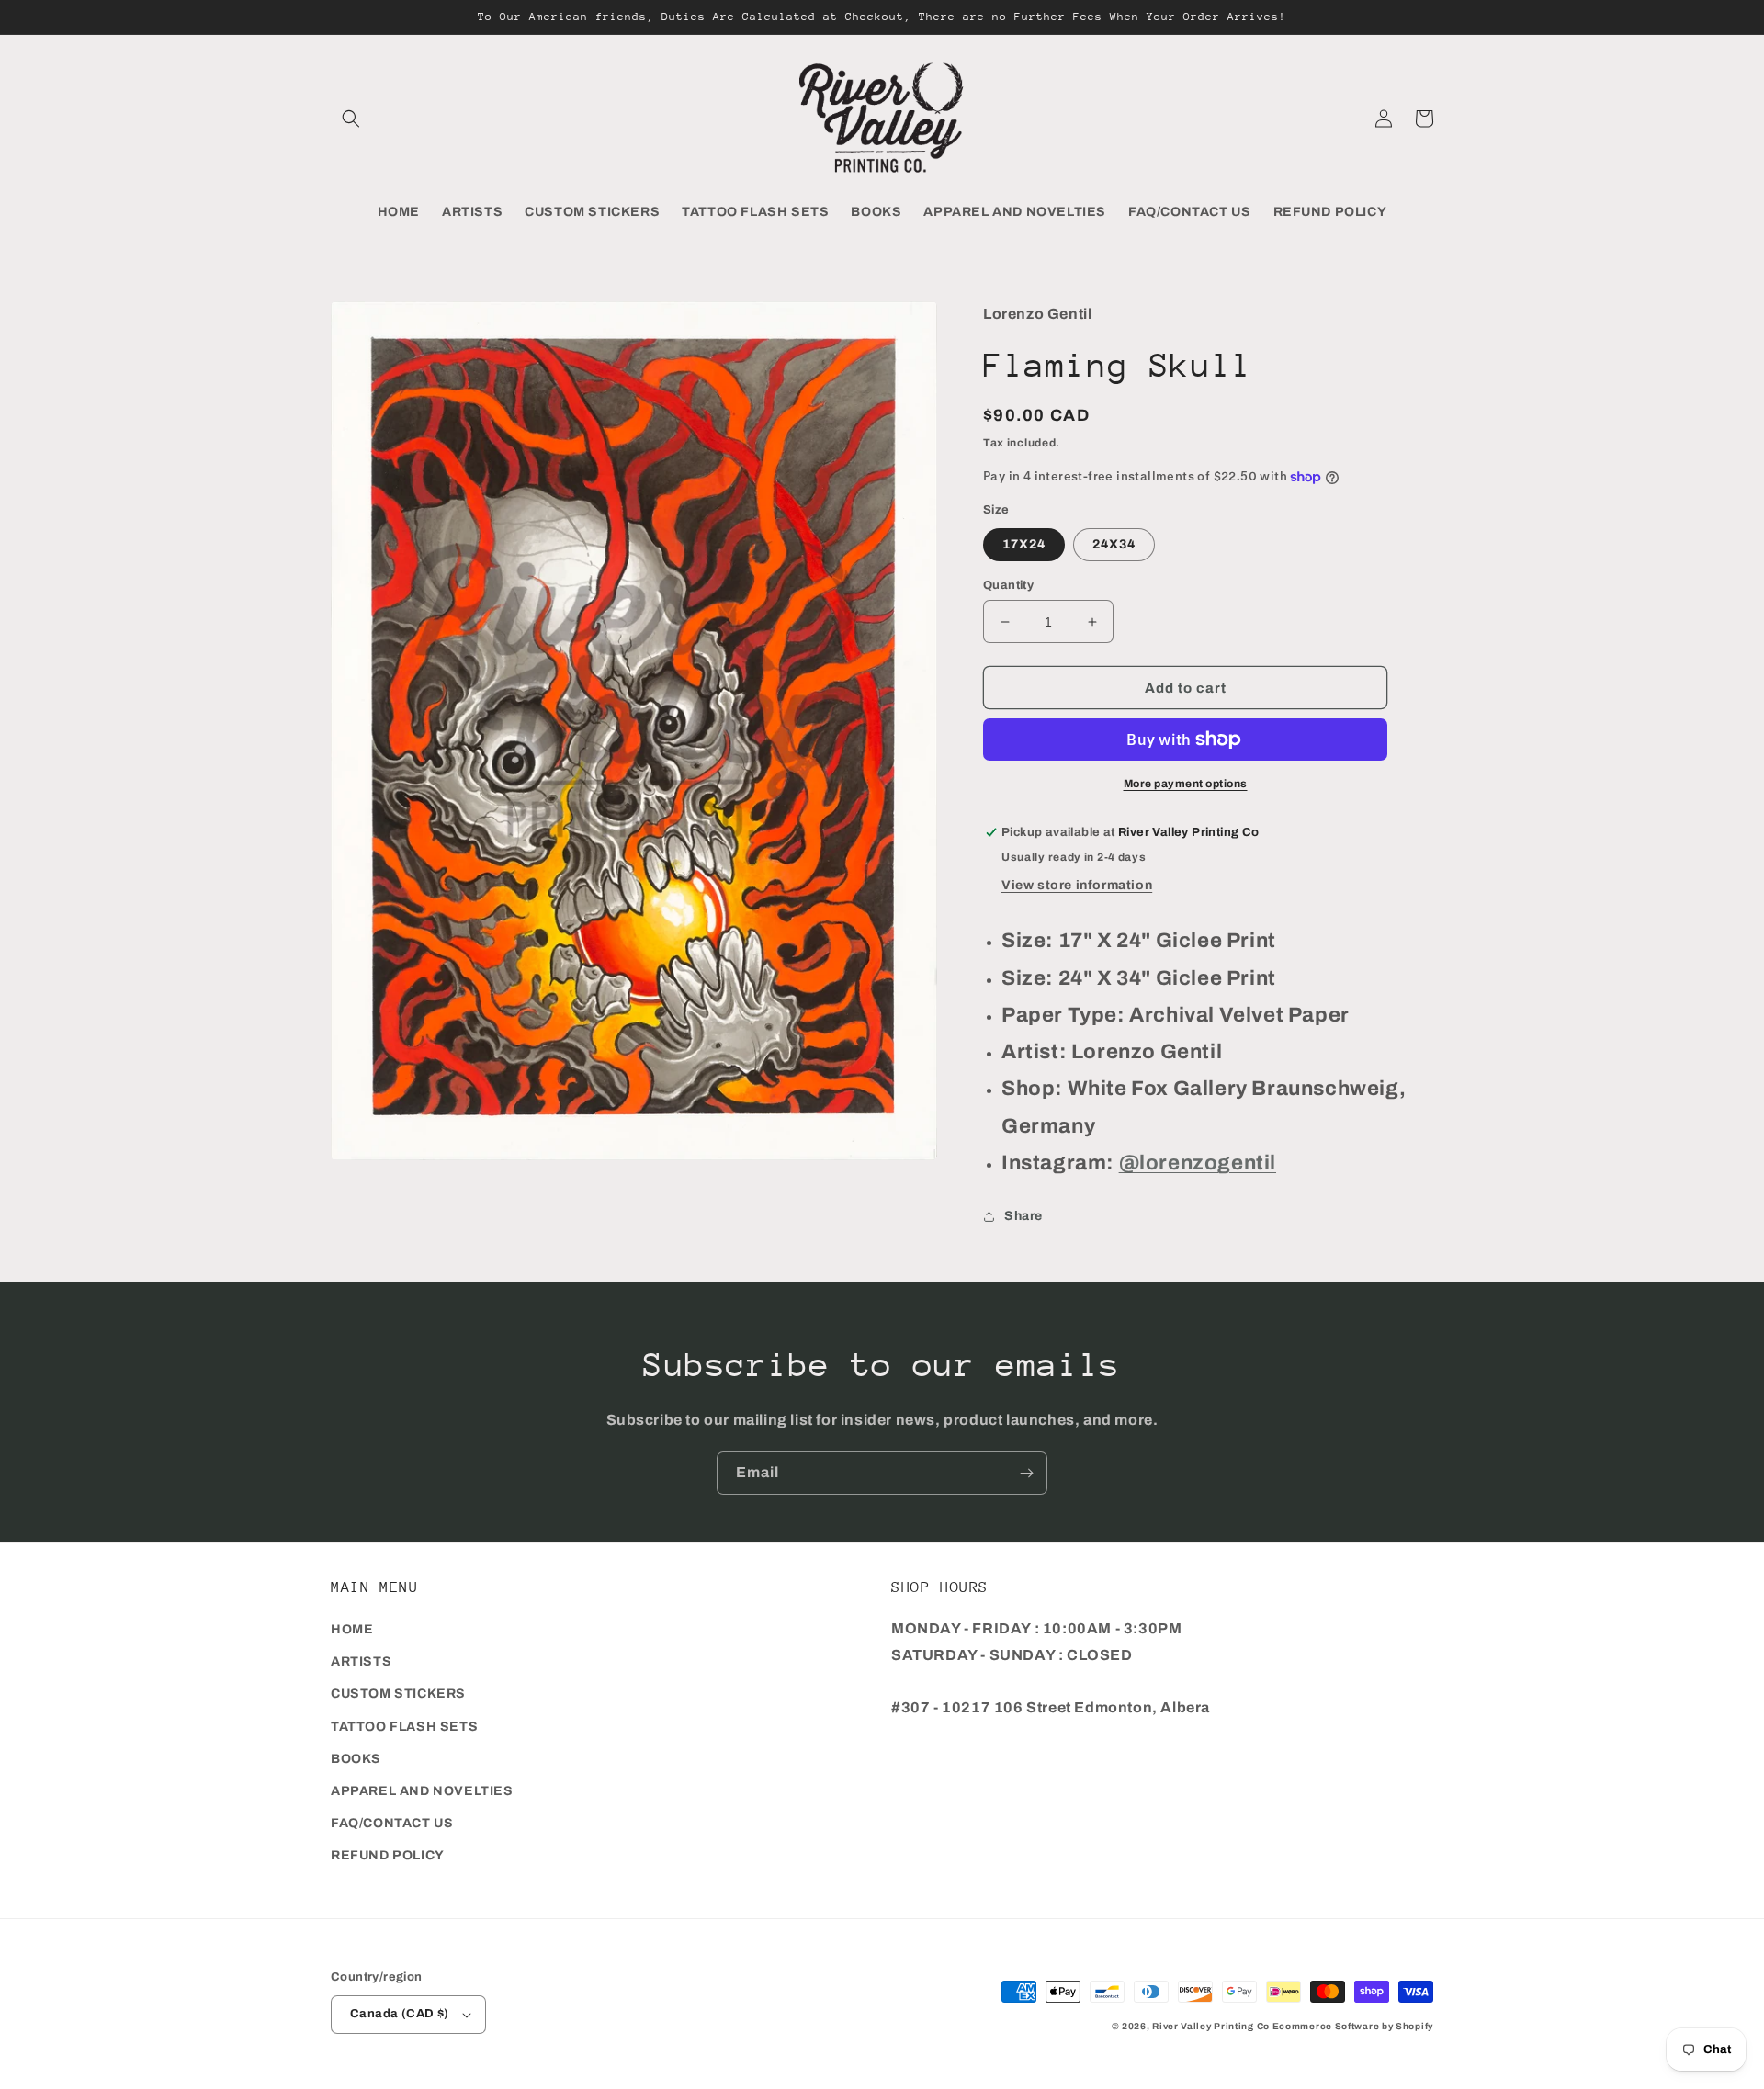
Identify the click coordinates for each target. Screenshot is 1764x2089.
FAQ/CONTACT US (392, 1823)
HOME (352, 1629)
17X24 (1024, 544)
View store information (1077, 885)
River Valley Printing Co (1211, 2026)
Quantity (1008, 585)
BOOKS (356, 1759)
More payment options (1186, 784)
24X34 (1114, 544)
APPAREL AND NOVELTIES (422, 1791)
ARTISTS (361, 1661)
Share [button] (1023, 1216)
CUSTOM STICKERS (398, 1694)
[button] (351, 119)
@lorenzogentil (1198, 1163)
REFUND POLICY (388, 1855)
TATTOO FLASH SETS (404, 1727)
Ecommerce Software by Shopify (1353, 2026)
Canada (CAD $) (400, 2014)
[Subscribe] (1026, 1473)
